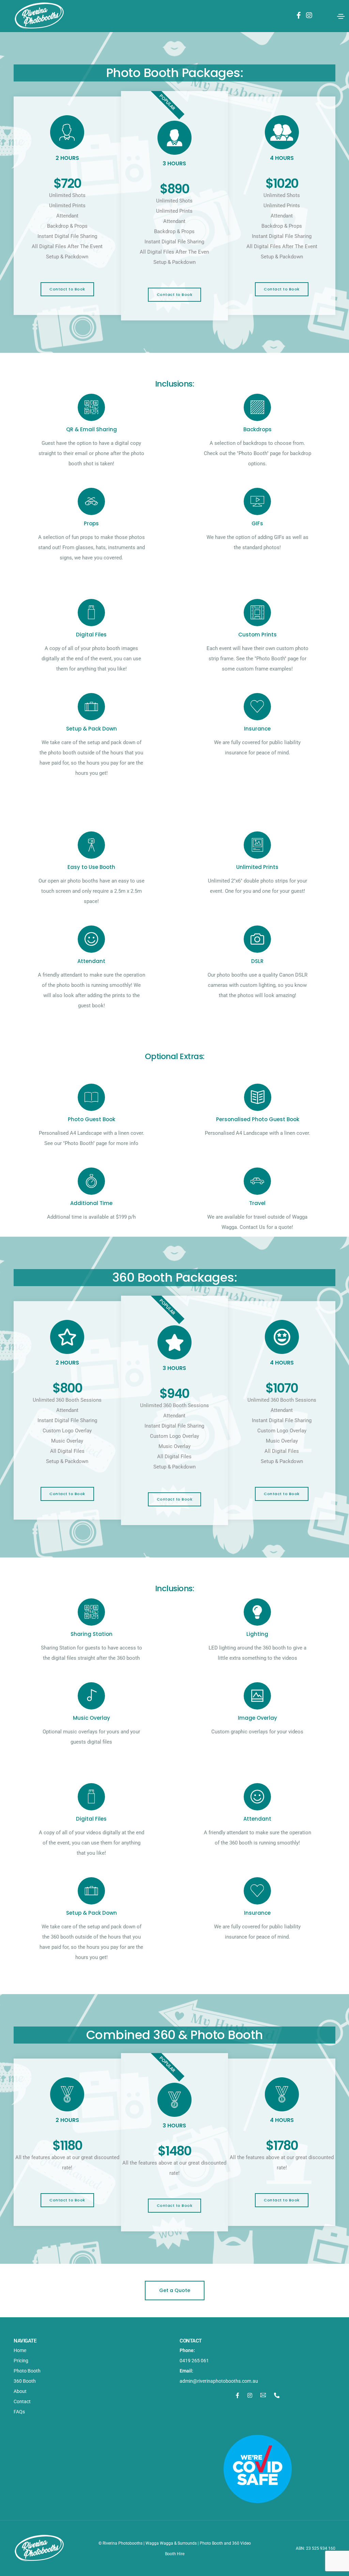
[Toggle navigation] (341, 16)
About (20, 2391)
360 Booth (25, 2381)
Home (20, 2350)
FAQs (19, 2412)
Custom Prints (257, 635)
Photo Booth (27, 2371)
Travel (258, 1203)
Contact (22, 2401)
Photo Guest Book (92, 1119)
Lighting (258, 1634)
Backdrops (257, 429)
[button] (67, 289)
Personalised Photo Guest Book (258, 1119)
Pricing (21, 2361)
